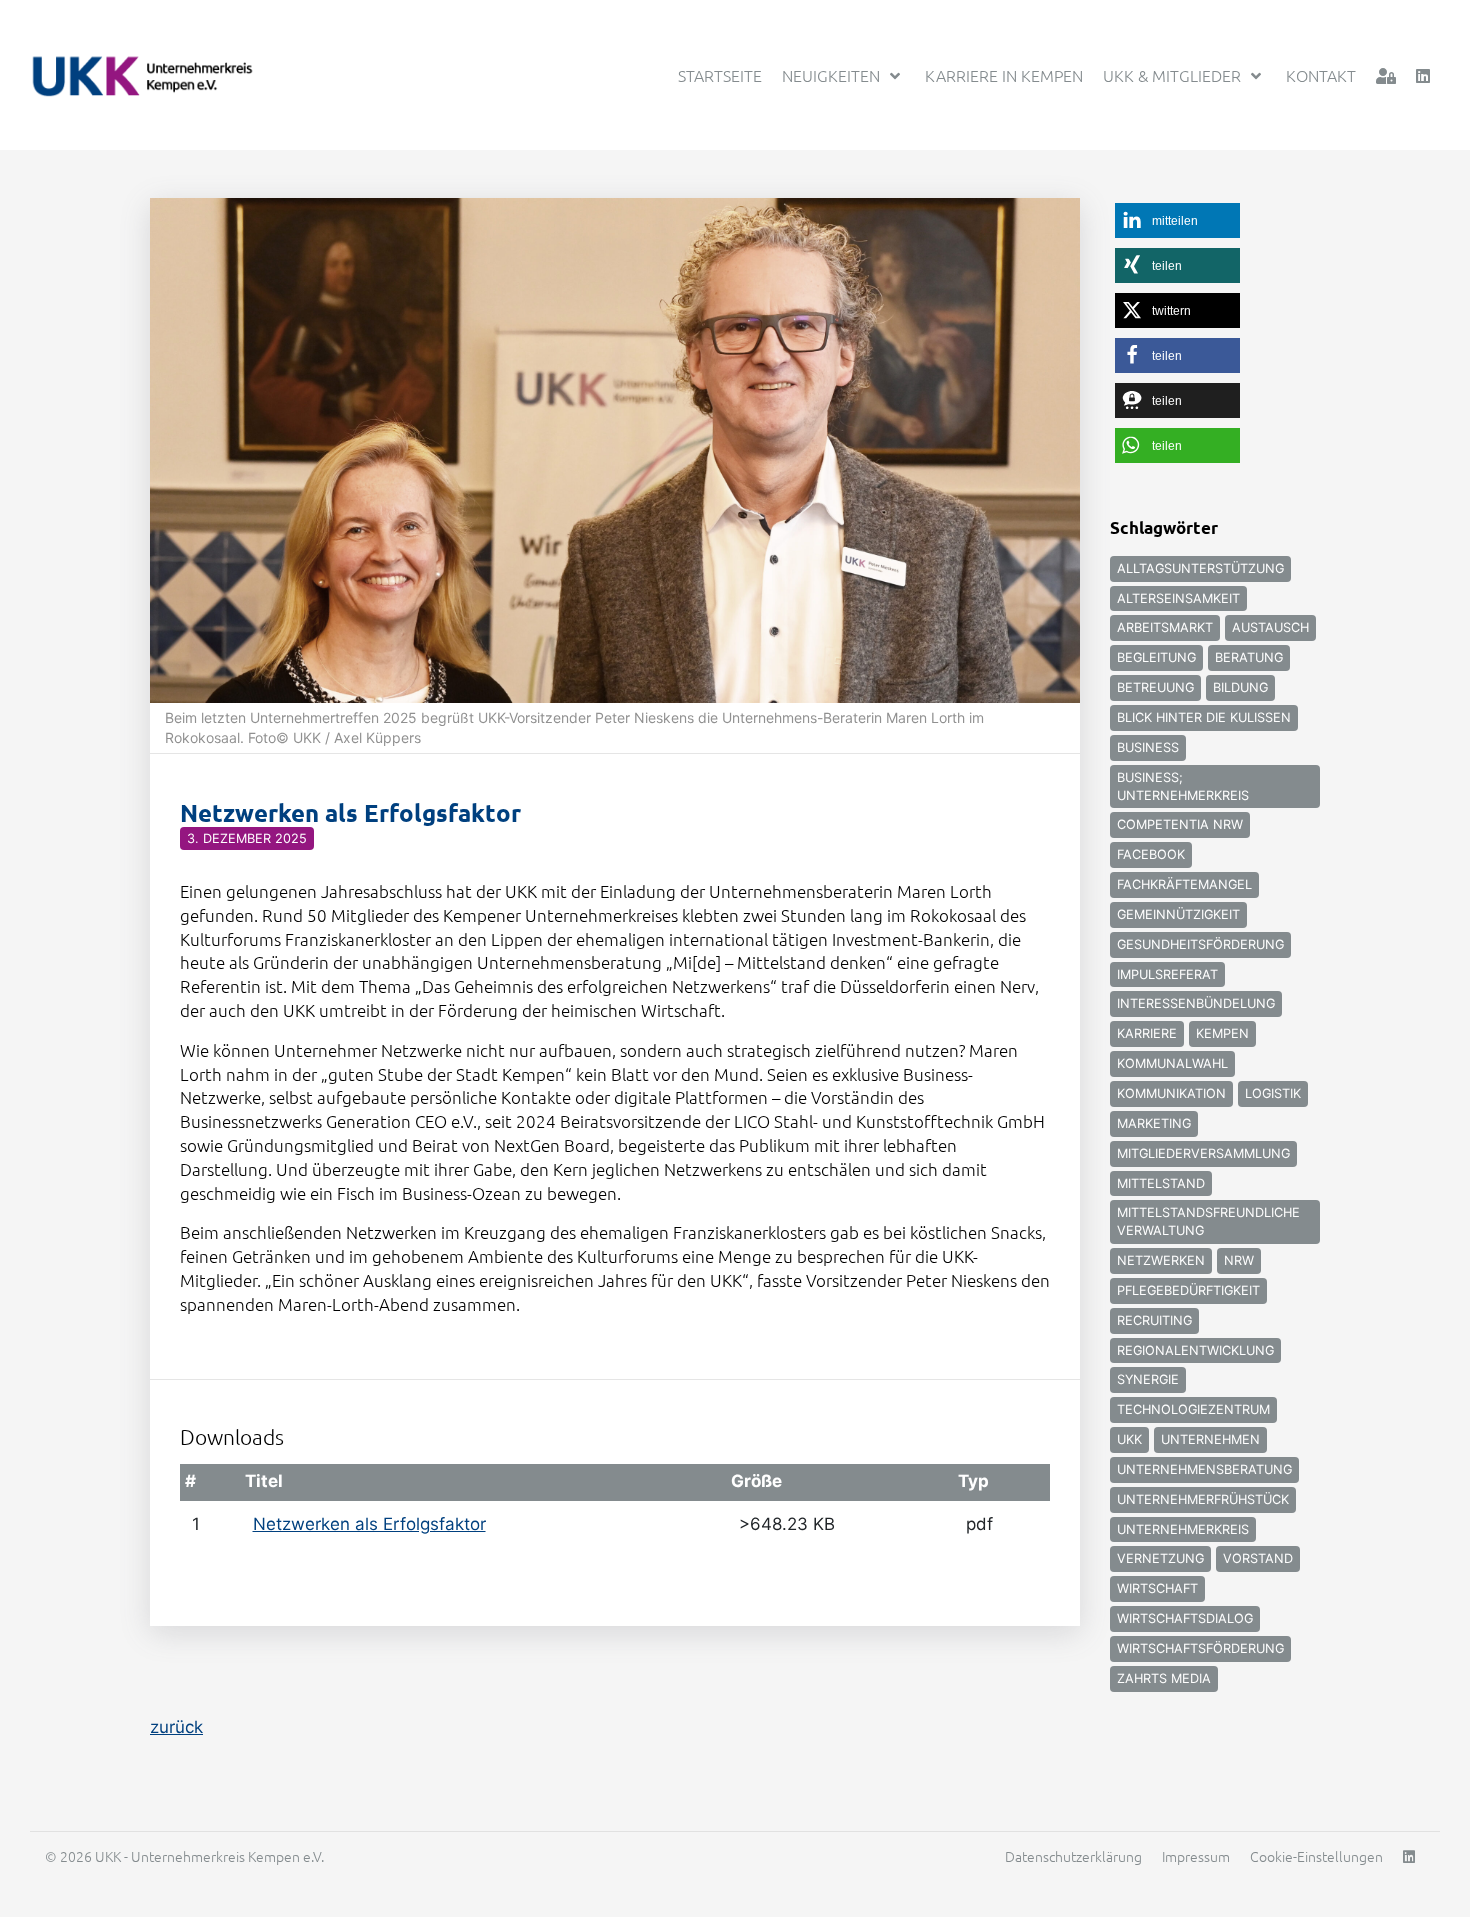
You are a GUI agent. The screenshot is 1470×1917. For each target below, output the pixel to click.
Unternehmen (1210, 1439)
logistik (1273, 1093)
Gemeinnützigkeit (1178, 914)
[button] (1177, 220)
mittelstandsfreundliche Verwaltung (1208, 1221)
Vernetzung (1160, 1558)
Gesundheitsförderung (1200, 944)
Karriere (1147, 1033)
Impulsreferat (1167, 974)
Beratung (1249, 657)
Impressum (1196, 1856)
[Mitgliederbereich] (1386, 75)
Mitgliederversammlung (1203, 1153)
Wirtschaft (1157, 1588)
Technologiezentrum (1193, 1409)
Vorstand (1258, 1558)
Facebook (1151, 854)
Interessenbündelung (1196, 1003)
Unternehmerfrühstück (1203, 1499)
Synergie (1148, 1379)
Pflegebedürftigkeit (1188, 1290)
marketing (1154, 1123)
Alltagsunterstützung (1200, 568)
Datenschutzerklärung (1073, 1856)
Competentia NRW (1180, 824)
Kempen (1222, 1033)
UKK (1129, 1439)
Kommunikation (1171, 1093)
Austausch (1270, 627)
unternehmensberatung (1204, 1469)
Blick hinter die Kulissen (1204, 717)
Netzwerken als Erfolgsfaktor (369, 1524)
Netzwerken (1161, 1260)
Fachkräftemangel (1184, 884)
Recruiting (1154, 1320)
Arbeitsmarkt (1165, 627)
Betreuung (1155, 687)
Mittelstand (1161, 1183)
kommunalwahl (1172, 1063)
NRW (1239, 1260)
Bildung (1240, 687)
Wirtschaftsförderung (1200, 1648)
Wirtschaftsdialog (1185, 1618)
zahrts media (1164, 1678)
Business (1148, 747)
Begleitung (1156, 657)
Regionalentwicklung (1195, 1350)
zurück (176, 1727)
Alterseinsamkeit (1178, 598)
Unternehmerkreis (1183, 1529)
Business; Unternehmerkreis (1183, 786)
